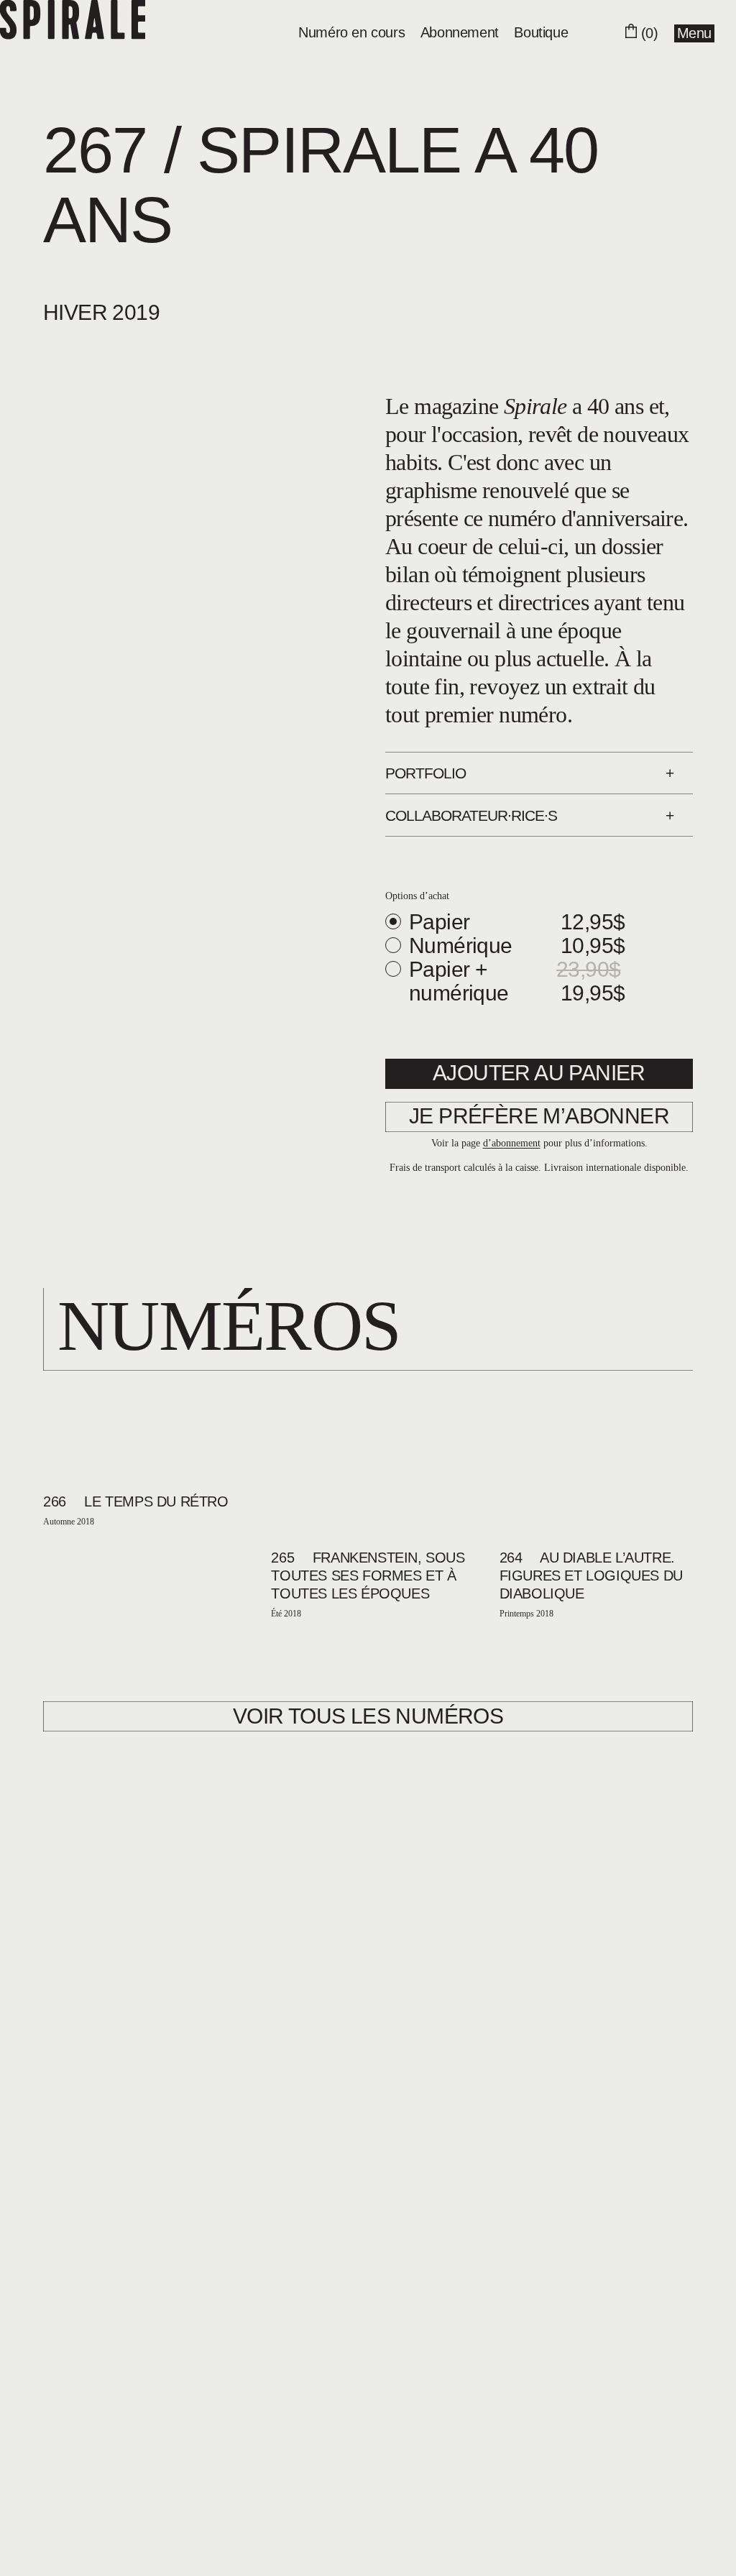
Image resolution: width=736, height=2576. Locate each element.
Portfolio (425, 773)
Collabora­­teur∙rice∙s (471, 815)
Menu (694, 33)
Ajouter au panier (539, 1073)
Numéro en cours (351, 32)
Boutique (541, 32)
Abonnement (460, 32)
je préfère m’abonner (539, 1116)
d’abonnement (512, 1143)
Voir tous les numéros (368, 1716)
